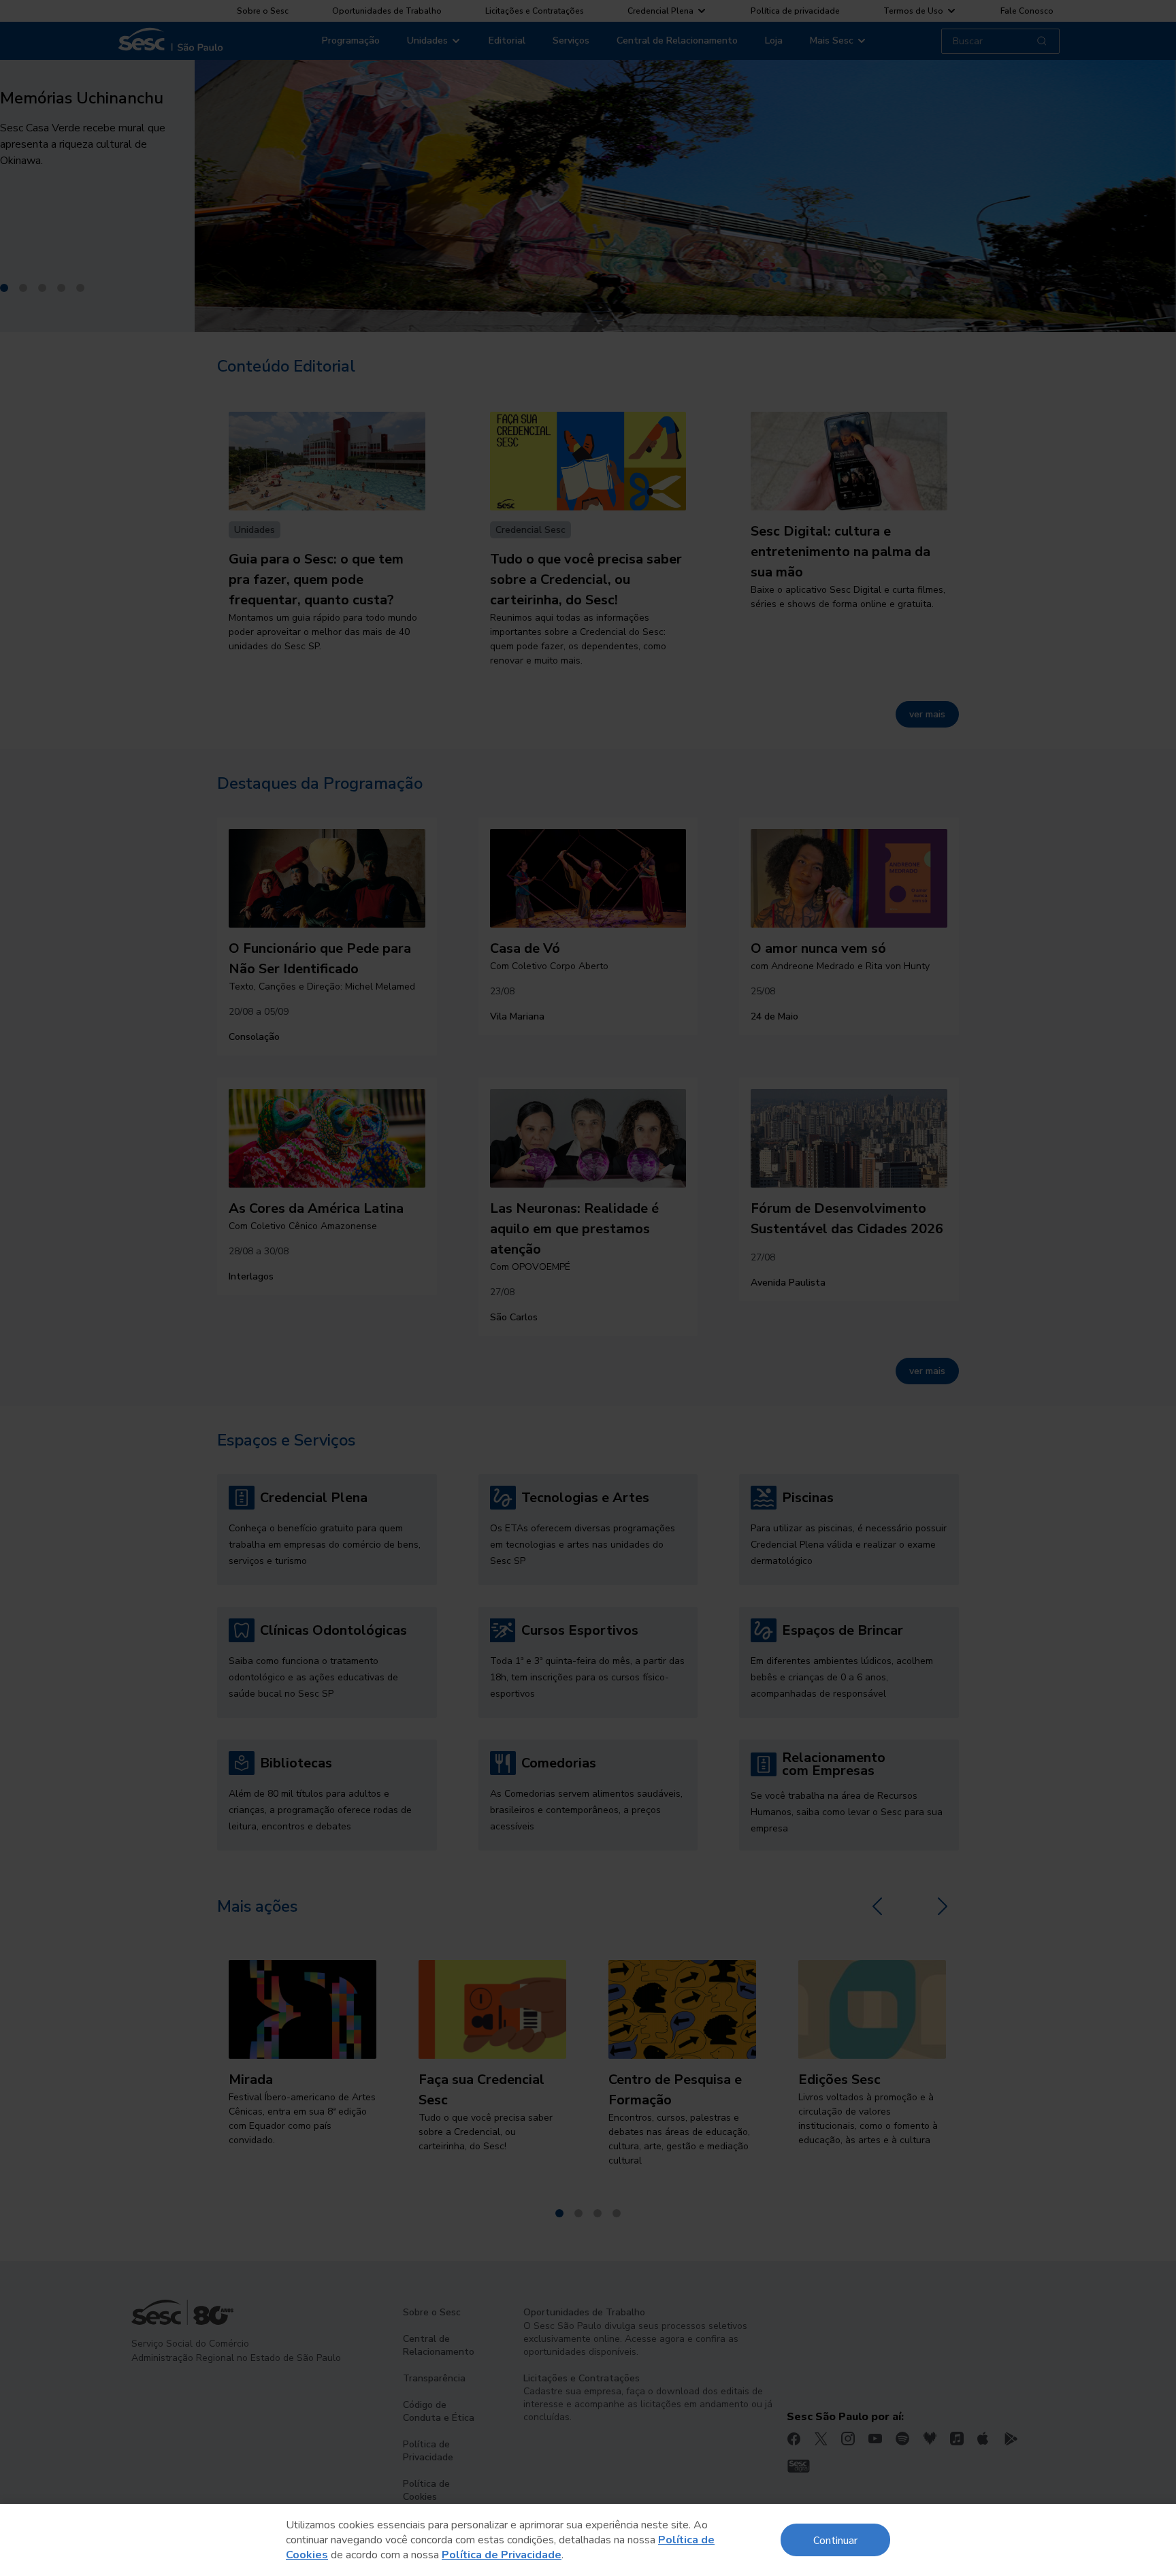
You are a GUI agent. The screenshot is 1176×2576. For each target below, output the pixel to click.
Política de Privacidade (502, 2555)
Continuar (835, 2540)
